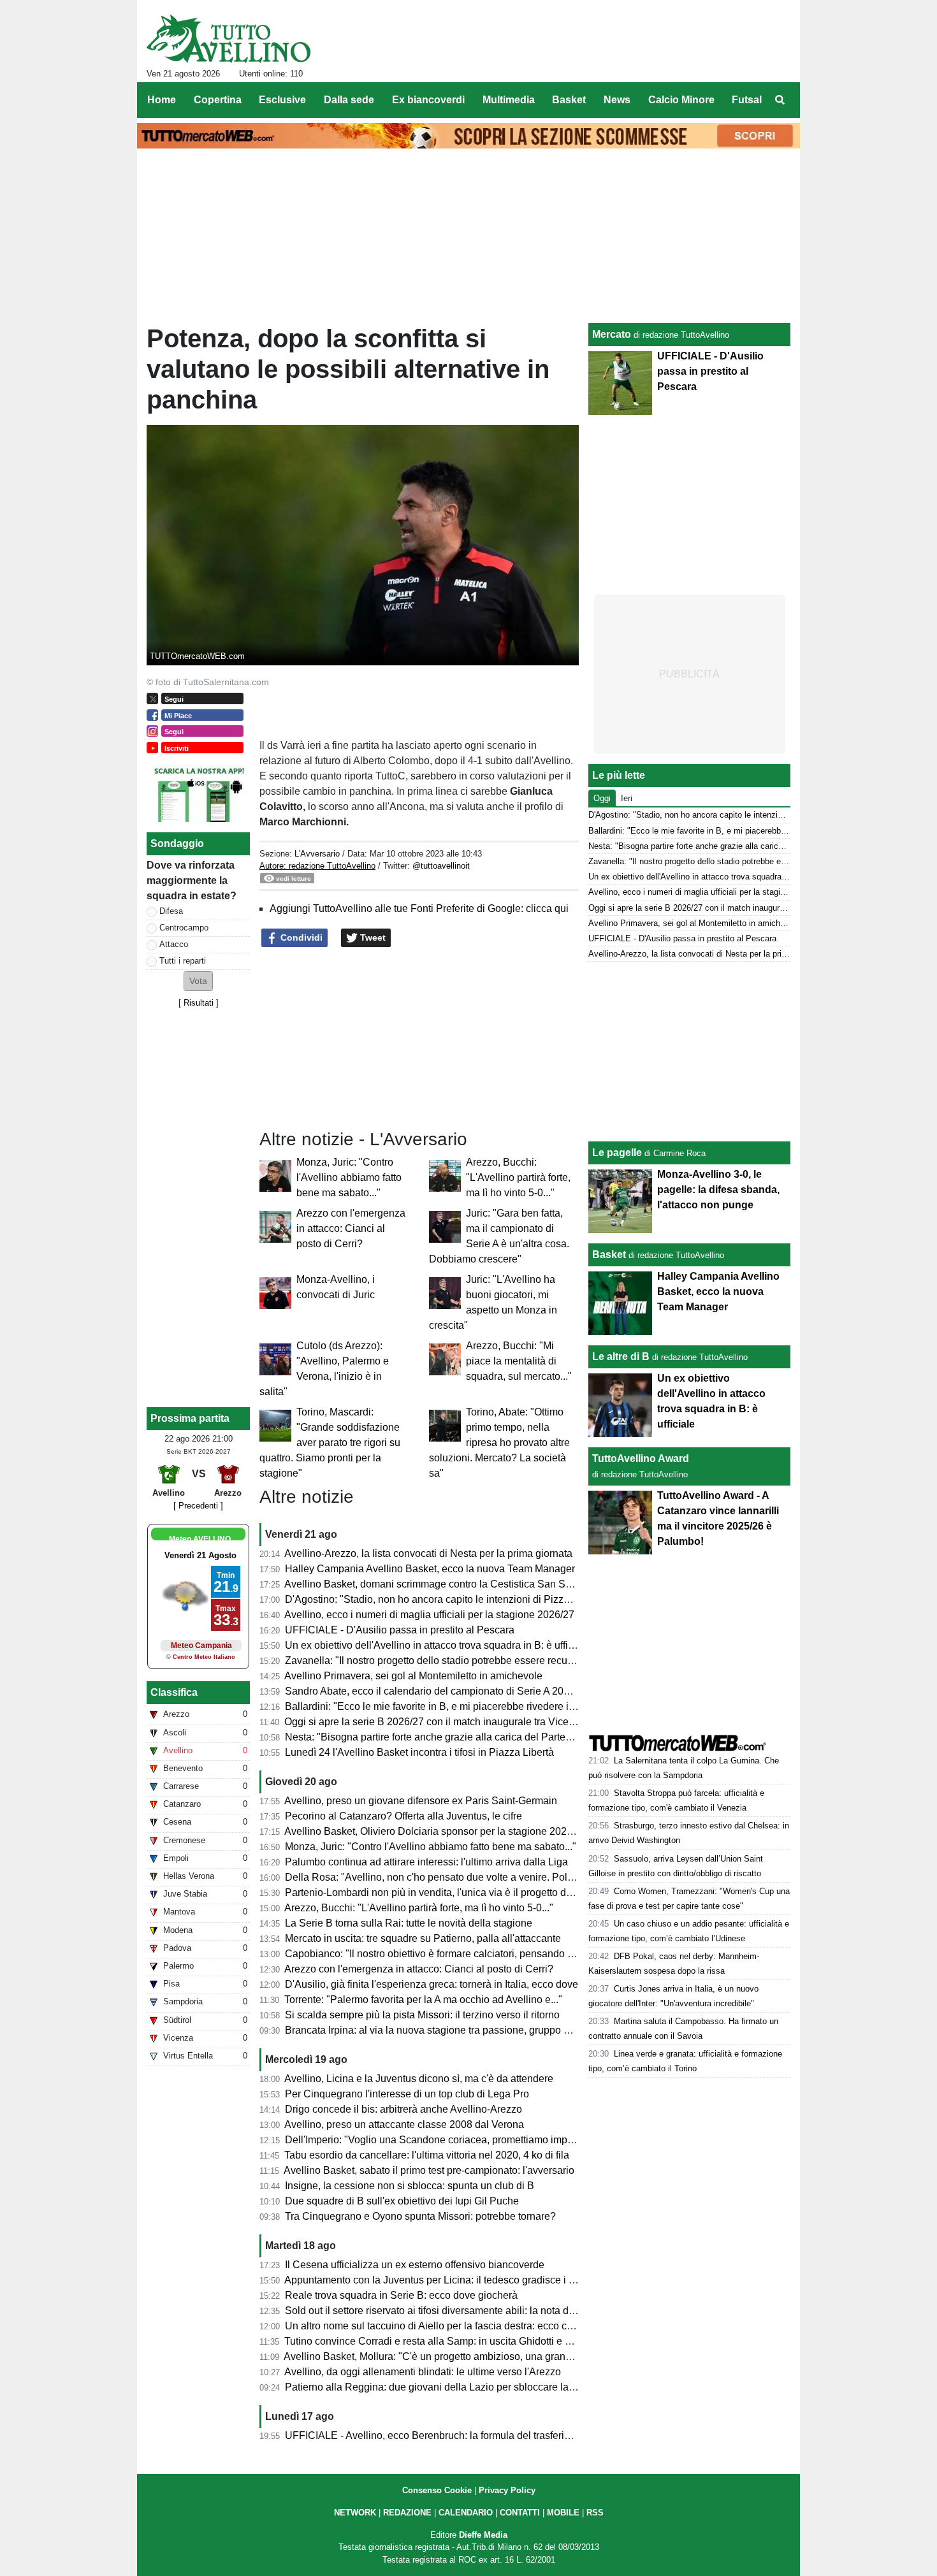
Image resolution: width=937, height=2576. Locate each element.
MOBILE (563, 2513)
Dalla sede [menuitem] (349, 100)
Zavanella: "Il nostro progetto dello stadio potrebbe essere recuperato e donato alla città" (483, 1661)
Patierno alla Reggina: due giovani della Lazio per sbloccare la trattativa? (450, 2387)
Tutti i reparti (183, 961)
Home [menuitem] (162, 100)
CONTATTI (520, 2513)
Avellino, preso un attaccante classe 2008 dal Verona (404, 2124)
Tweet (372, 937)
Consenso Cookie (437, 2490)
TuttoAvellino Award (641, 1458)
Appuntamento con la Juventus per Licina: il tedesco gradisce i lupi (435, 2280)
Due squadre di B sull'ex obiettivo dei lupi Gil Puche (402, 2201)
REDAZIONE (407, 2513)
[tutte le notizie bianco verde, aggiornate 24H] (229, 39)
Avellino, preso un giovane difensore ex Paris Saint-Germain (421, 1801)
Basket (609, 1255)
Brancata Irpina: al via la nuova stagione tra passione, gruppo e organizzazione (463, 2030)
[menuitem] (780, 100)
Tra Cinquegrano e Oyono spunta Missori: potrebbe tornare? (420, 2216)
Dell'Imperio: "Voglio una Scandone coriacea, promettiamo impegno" (439, 2140)
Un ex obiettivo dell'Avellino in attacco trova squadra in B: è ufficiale (437, 1645)
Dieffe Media (483, 2535)
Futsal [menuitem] (747, 100)
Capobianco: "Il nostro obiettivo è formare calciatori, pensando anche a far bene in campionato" (499, 1954)
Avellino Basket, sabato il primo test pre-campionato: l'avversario (429, 2170)
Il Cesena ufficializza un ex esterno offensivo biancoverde (415, 2265)
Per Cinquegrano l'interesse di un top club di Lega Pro (407, 2094)
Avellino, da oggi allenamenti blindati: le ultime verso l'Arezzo (423, 2372)
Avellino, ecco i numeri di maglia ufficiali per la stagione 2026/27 (429, 1615)
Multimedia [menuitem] (509, 100)
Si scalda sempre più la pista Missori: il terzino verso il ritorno (422, 2015)
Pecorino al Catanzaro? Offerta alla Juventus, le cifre (403, 1816)
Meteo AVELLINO (200, 1539)
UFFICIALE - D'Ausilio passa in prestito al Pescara (400, 1630)
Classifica (174, 1692)
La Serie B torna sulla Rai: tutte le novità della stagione (409, 1923)
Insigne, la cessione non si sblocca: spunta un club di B (410, 2186)
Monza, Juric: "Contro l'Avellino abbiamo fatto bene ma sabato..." (349, 1177)
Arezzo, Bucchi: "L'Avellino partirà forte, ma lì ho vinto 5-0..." (518, 1177)
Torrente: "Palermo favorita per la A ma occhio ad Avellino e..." (423, 2000)
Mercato (612, 334)
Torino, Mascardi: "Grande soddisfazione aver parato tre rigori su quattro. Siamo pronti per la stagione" (330, 1443)
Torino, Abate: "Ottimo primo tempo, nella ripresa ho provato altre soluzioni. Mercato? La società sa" (499, 1443)
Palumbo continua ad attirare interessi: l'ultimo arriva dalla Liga (426, 1862)
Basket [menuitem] (569, 100)
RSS (595, 2513)
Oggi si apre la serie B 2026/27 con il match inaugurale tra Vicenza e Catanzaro (464, 1722)
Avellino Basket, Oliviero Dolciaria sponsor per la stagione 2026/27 (435, 1831)
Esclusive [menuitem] (282, 100)
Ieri (627, 798)
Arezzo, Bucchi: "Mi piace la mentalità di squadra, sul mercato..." (519, 1361)
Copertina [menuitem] (218, 100)
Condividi (300, 937)
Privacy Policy (507, 2490)
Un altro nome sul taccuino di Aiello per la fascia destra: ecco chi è (434, 2326)
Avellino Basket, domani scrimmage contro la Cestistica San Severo (438, 1584)
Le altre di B (621, 1357)
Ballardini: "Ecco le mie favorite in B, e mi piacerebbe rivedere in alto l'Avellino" (463, 1706)
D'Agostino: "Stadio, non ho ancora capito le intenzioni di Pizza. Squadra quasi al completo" (492, 1599)
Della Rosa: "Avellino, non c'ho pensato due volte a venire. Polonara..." (445, 1877)
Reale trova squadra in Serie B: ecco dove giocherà (401, 2295)
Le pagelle (617, 1153)
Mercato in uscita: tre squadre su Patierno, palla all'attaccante (423, 1938)
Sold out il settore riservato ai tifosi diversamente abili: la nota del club (442, 2311)
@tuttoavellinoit (441, 866)
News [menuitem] (617, 100)
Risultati (199, 1003)
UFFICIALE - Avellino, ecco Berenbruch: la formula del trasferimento (439, 2435)
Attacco (174, 944)
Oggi (602, 798)
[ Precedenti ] (198, 1506)
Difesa (171, 911)
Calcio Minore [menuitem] (681, 100)
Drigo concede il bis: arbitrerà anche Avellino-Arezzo (403, 2109)
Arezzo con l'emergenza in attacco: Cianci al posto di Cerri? (351, 1228)
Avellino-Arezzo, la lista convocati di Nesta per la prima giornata (428, 1553)
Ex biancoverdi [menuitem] (428, 100)
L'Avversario (317, 854)
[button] (198, 981)
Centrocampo (184, 928)
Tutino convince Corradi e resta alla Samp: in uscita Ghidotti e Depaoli (442, 2341)
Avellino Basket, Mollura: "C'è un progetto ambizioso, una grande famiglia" (451, 2356)
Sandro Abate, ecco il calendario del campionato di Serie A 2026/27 (437, 1691)
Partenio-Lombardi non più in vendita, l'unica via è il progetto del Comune (450, 1892)
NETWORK (355, 2513)
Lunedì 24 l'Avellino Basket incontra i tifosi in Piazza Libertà (419, 1752)
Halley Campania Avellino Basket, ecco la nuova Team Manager (430, 1569)
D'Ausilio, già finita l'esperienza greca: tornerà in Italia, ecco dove (432, 1984)
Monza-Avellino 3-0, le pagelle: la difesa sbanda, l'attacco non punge (718, 1190)
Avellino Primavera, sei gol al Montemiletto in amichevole (413, 1676)
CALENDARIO (466, 2513)
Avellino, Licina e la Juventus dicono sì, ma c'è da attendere (419, 2079)
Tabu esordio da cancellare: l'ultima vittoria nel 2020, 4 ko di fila (427, 2155)
